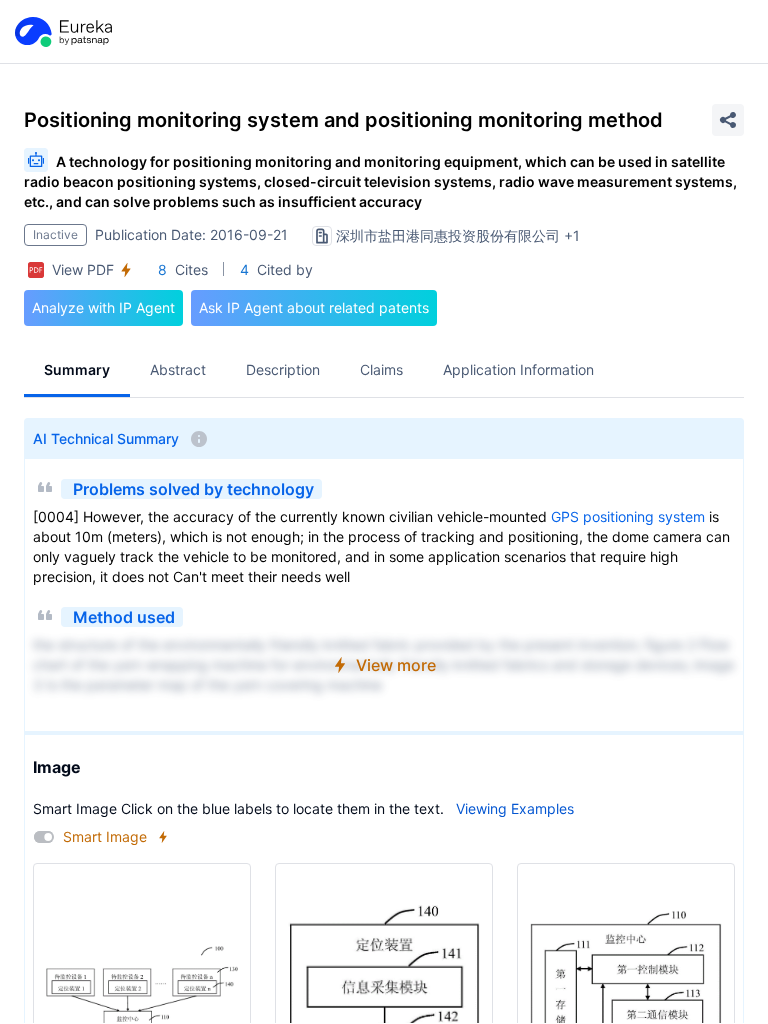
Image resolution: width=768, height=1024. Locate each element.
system (681, 516)
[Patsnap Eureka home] (62, 32)
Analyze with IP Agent (103, 307)
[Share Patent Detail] (728, 120)
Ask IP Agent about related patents (314, 307)
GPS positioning (602, 516)
